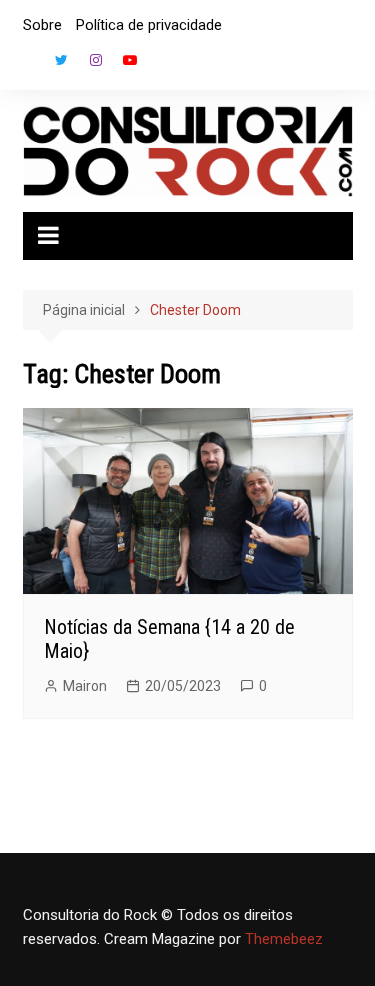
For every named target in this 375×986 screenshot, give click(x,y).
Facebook (28, 65)
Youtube (130, 60)
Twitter (62, 60)
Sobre (42, 25)
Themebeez (284, 939)
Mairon (85, 686)
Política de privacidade (149, 25)
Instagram (96, 60)
